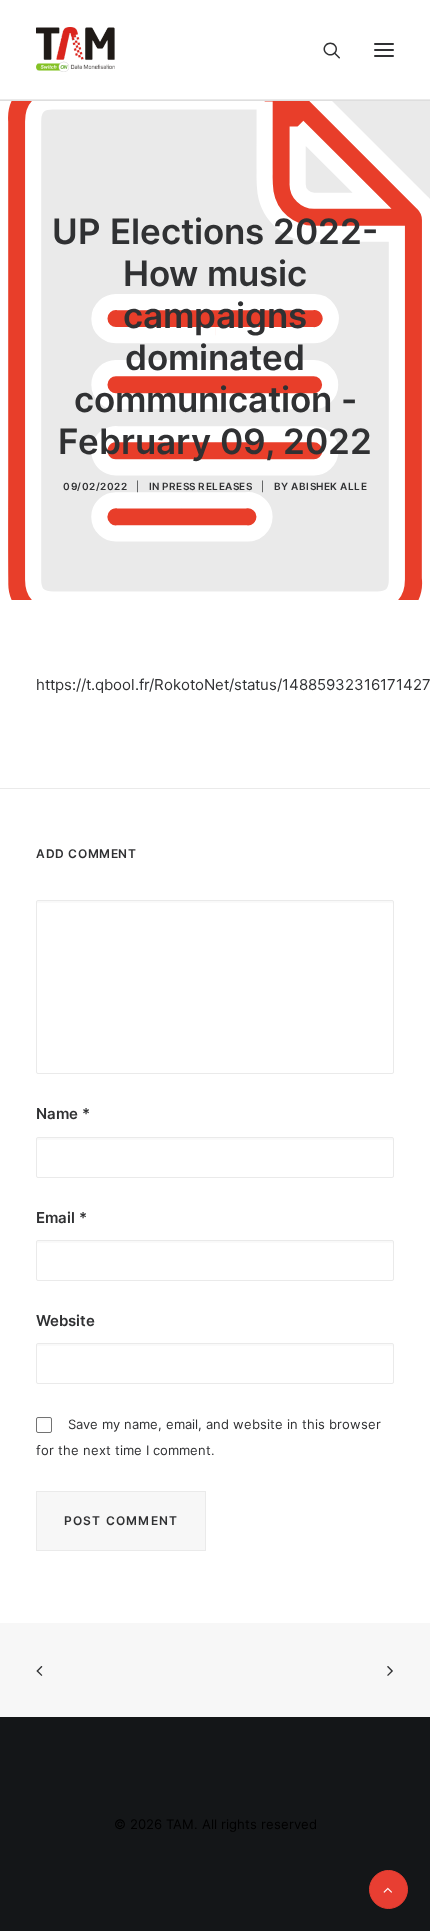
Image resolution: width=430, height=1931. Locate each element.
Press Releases (207, 486)
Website (65, 1320)
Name (63, 1113)
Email (61, 1217)
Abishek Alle (329, 486)
